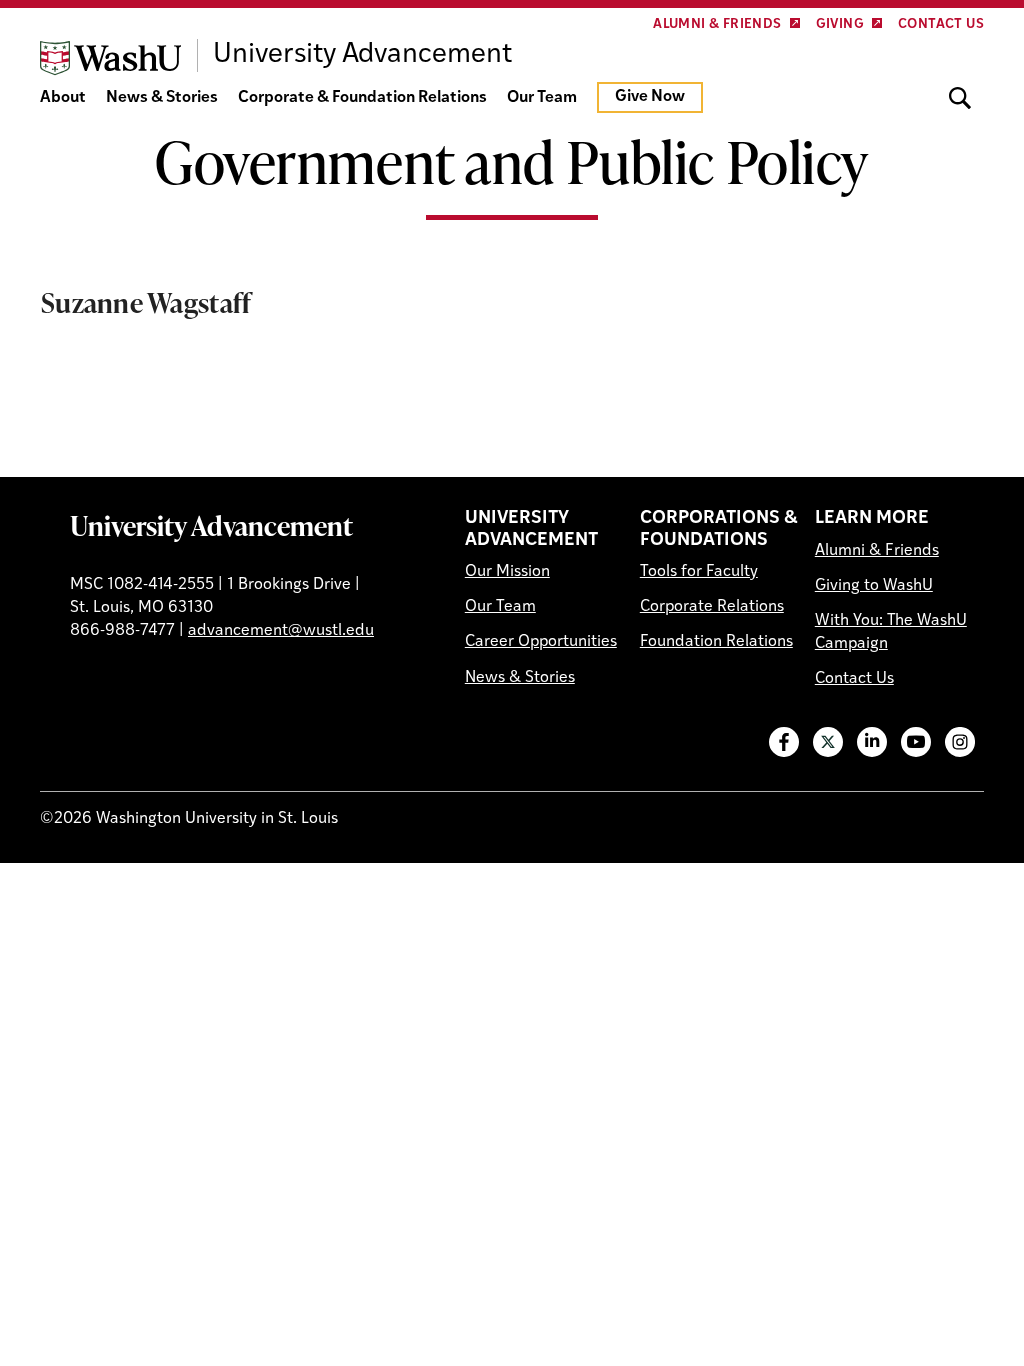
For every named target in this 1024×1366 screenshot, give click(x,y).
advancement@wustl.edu (281, 631)
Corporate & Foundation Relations (362, 98)
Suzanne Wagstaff (146, 302)
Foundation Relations (716, 642)
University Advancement (211, 525)
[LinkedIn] (872, 742)
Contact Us (941, 24)
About (63, 98)
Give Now (650, 97)
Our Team (542, 98)
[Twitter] (828, 742)
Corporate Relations (712, 607)
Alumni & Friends (717, 24)
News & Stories (162, 98)
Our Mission (507, 572)
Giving (840, 24)
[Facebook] (784, 742)
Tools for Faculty (699, 572)
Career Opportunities (541, 642)
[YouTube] (916, 742)
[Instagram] (960, 742)
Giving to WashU (874, 586)
